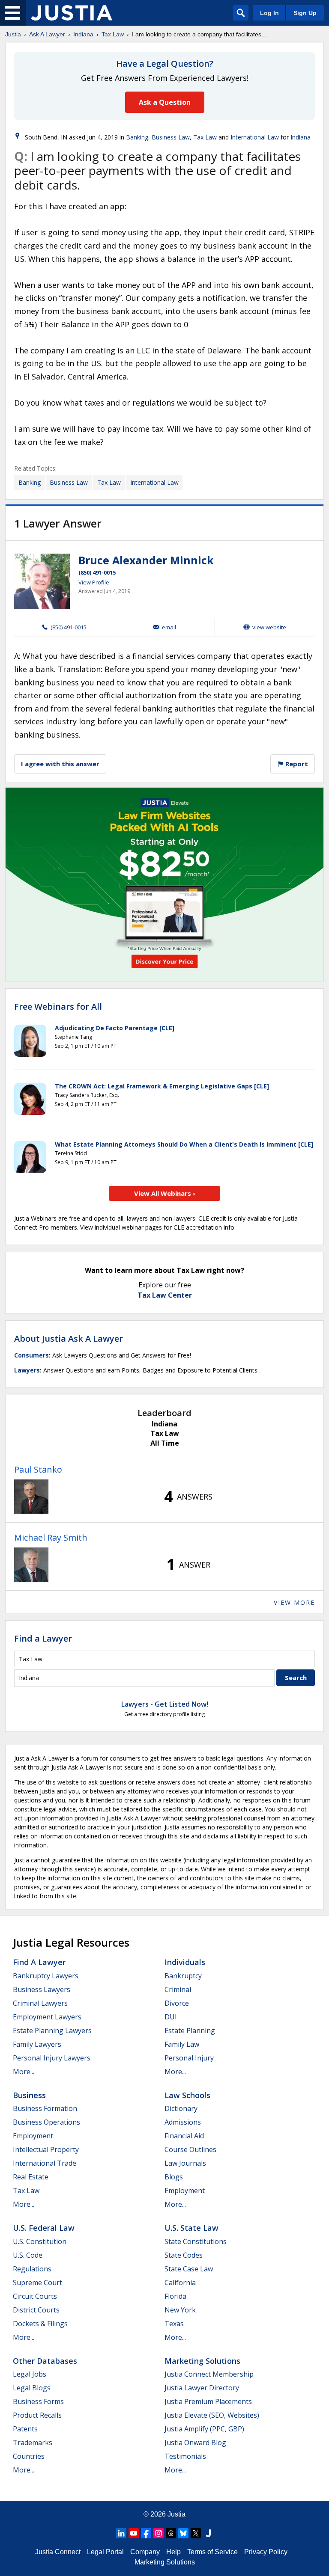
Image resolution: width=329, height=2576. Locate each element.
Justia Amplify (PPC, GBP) (204, 2429)
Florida (175, 2296)
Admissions (183, 2122)
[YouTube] (134, 2533)
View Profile (94, 582)
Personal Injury (189, 2058)
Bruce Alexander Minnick (146, 560)
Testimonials (185, 2456)
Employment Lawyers (47, 2017)
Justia (13, 34)
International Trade (45, 2163)
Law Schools (187, 2095)
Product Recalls (37, 2415)
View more (294, 1602)
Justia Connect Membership (209, 2374)
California (180, 2283)
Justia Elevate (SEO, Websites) (212, 2415)
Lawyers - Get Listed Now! (165, 1704)
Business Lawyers (42, 1989)
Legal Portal (105, 2552)
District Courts (36, 2310)
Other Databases (45, 2361)
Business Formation (45, 2108)
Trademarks (33, 2443)
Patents (25, 2429)
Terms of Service (212, 2552)
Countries (29, 2456)
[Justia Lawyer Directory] (208, 2533)
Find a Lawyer (43, 1638)
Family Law (182, 2044)
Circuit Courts (35, 2296)
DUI (171, 2017)
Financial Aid (184, 2136)
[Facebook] (146, 2533)
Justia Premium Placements (208, 2401)
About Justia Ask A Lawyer (69, 1338)
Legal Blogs (32, 2388)
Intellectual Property (46, 2149)
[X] (196, 2533)
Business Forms (38, 2401)
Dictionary (181, 2108)
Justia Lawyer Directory (202, 2388)
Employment (33, 2136)
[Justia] (72, 13)
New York (180, 2310)
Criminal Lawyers (40, 2003)
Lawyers (27, 1370)
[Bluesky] (183, 2533)
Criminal (178, 1989)
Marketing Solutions (202, 2361)
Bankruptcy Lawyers (46, 1976)
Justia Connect (58, 2552)
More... (24, 2072)
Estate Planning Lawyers (52, 2031)
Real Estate (31, 2177)
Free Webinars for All (58, 1007)
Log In (269, 13)
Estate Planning (190, 2031)
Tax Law (113, 34)
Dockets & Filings (40, 2324)
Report (296, 764)
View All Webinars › (165, 1193)
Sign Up (305, 13)
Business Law (171, 137)
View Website (269, 627)
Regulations (32, 2269)
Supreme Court (37, 2283)
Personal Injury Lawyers (52, 2058)
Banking (137, 137)
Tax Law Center (165, 1295)
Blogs (174, 2177)
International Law (255, 137)
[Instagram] (159, 2533)
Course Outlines (190, 2149)
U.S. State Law (191, 2228)
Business (29, 2095)
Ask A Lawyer (47, 34)
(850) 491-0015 (97, 572)
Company (145, 2552)
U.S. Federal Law (44, 2228)
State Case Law (189, 2269)
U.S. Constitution (40, 2241)
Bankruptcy (183, 1976)
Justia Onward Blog (195, 2443)
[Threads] (171, 2533)
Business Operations (46, 2122)
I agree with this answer (60, 764)
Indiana (83, 34)
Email (169, 627)
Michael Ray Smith (51, 1537)
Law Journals (185, 2163)
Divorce (177, 2003)
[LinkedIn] (121, 2533)
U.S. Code (28, 2255)
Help (173, 2552)
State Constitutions (196, 2241)
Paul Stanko (38, 1469)
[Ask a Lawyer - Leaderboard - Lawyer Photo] (31, 1497)
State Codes (184, 2255)
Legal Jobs (30, 2374)
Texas (174, 2324)
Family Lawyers (37, 2044)
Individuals (185, 1962)
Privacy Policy (266, 2552)
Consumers (31, 1355)
